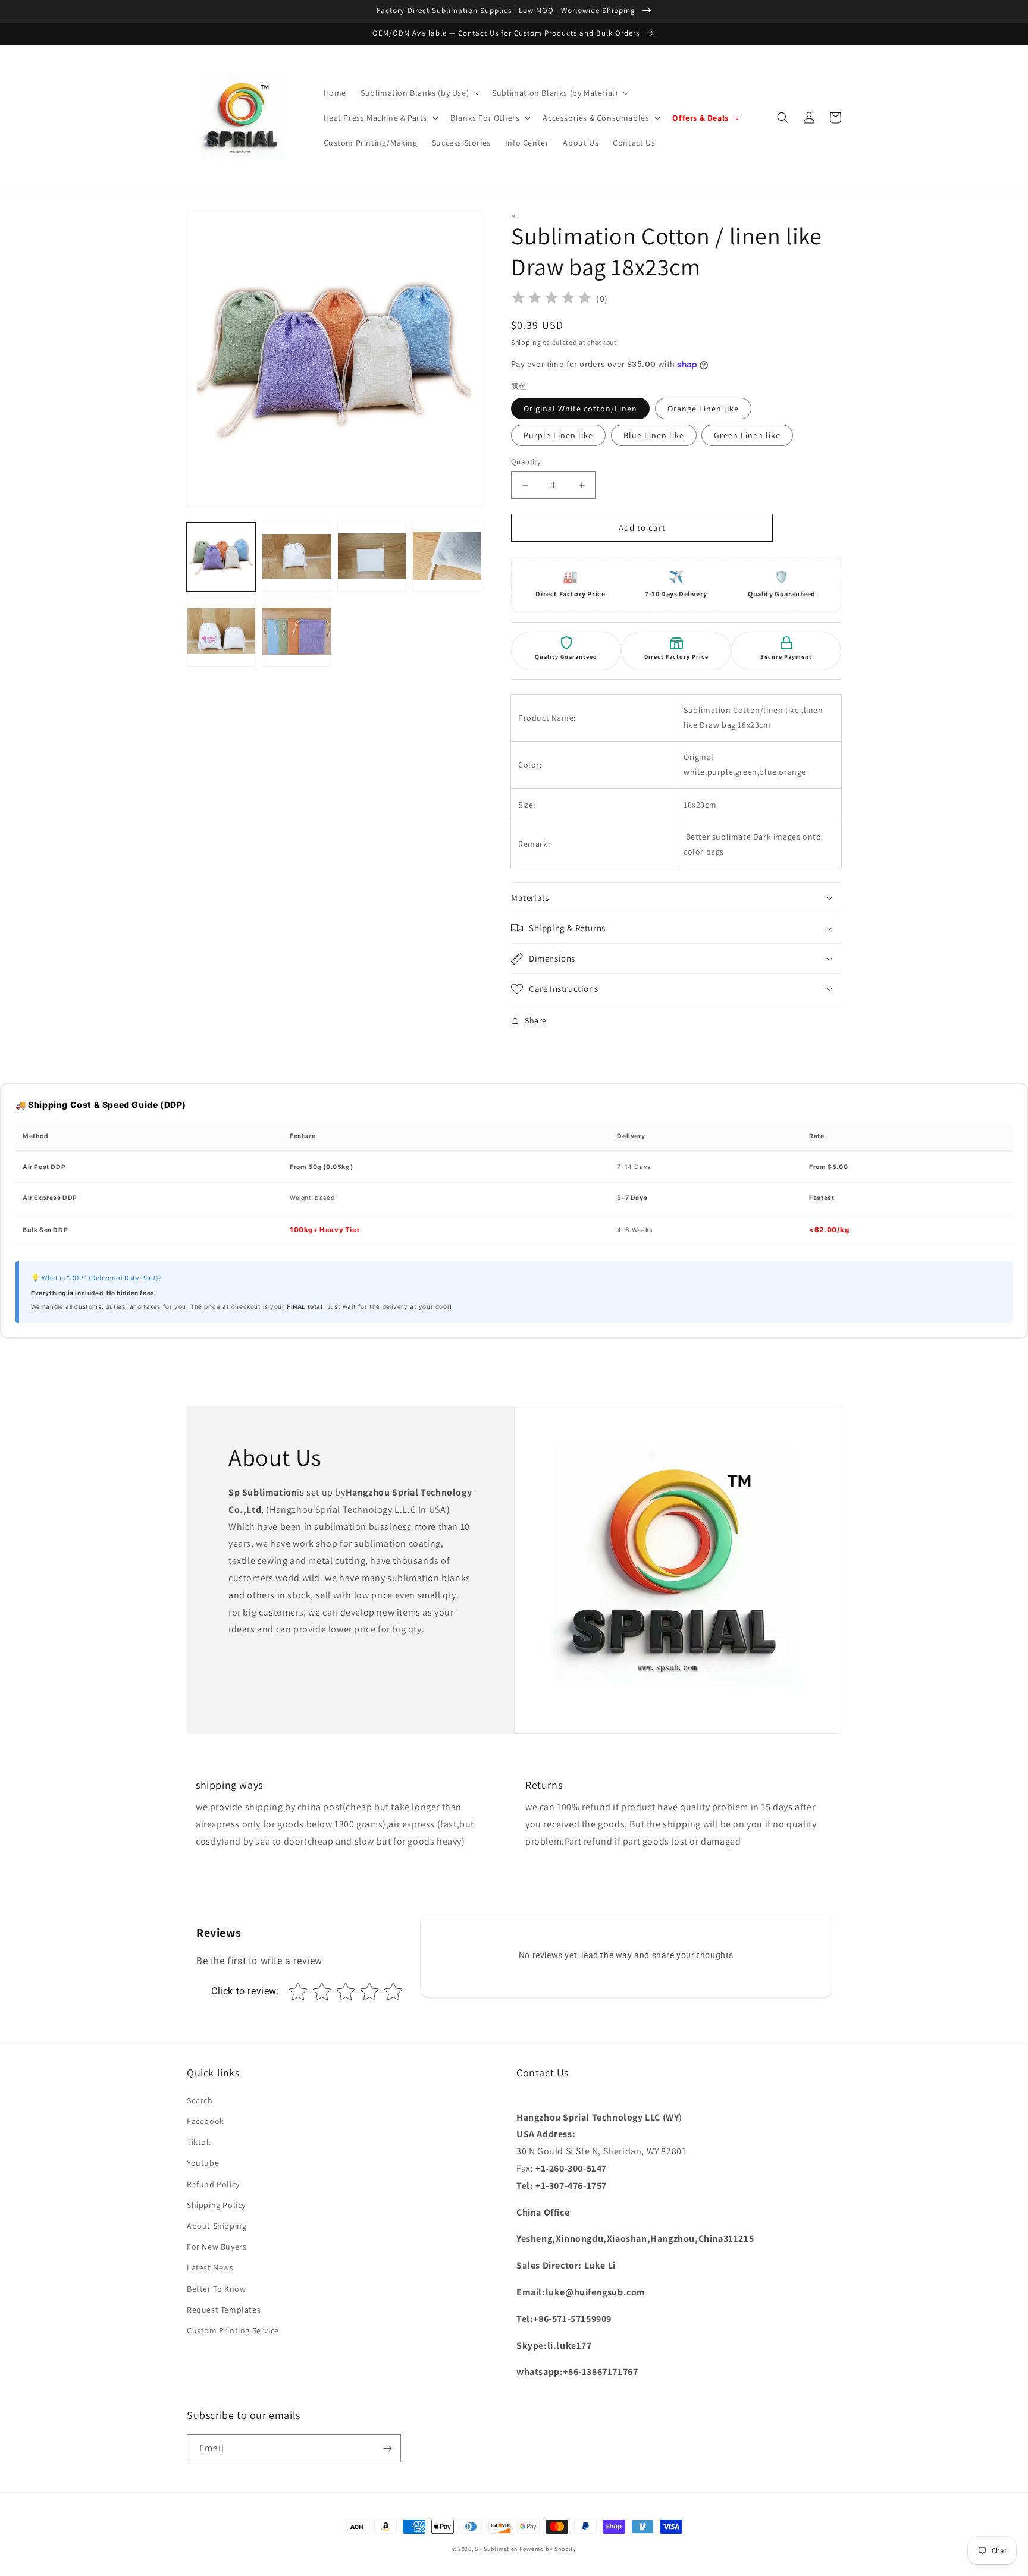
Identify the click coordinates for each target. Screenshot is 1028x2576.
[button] (419, 93)
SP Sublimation (496, 2549)
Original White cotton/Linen (580, 409)
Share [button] (536, 1020)
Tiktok (199, 2142)
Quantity (526, 462)
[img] (551, 299)
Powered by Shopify (548, 2549)
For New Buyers (217, 2247)
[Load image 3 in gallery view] (372, 557)
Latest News (210, 2267)
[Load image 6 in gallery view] (296, 632)
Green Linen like (747, 435)
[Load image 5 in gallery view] (221, 632)
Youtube (203, 2163)
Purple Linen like (558, 435)
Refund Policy (213, 2184)
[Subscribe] (387, 2448)
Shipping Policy (216, 2205)
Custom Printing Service (233, 2330)
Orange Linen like (703, 409)
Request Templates (224, 2310)
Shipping (526, 342)
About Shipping (217, 2226)
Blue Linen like (654, 435)
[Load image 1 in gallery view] (221, 557)
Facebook (206, 2121)
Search (200, 2100)
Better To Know (216, 2289)
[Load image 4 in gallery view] (447, 557)
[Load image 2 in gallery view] (296, 557)
